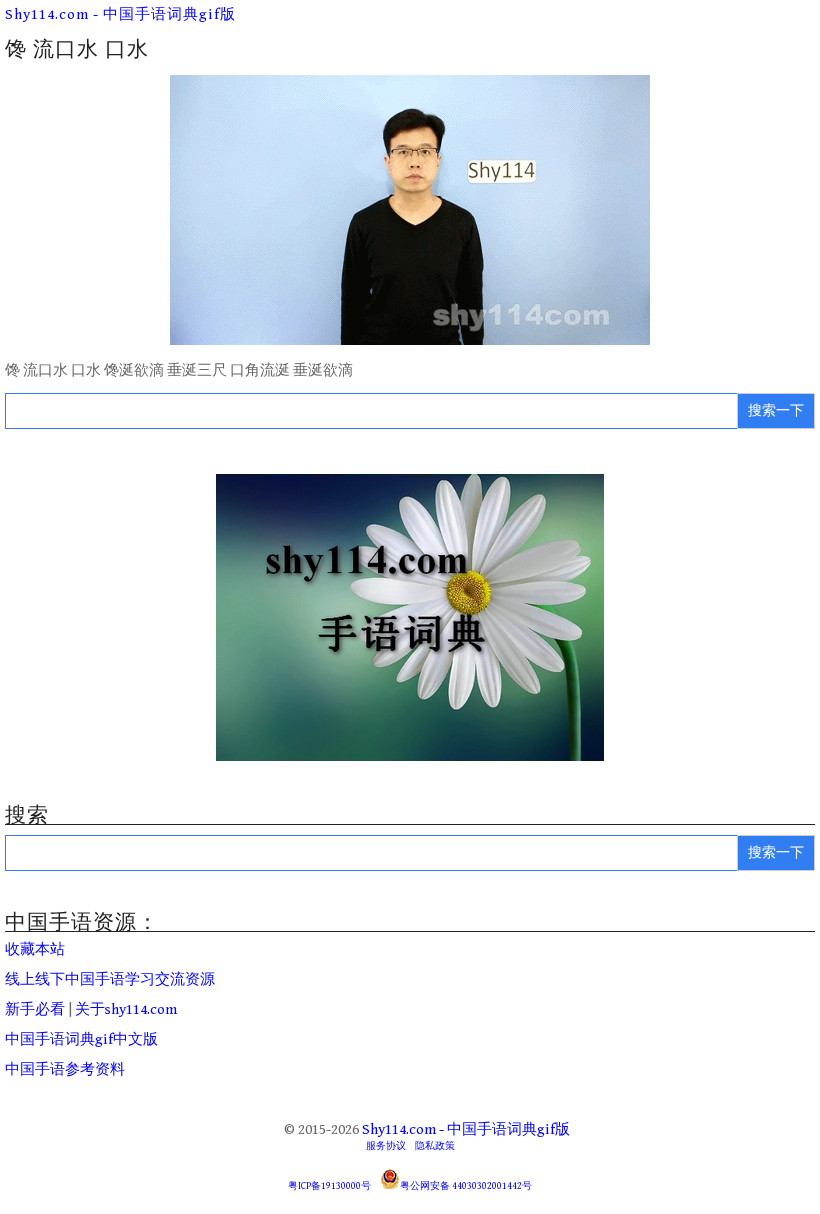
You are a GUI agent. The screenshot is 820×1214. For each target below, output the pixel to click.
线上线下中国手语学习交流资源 (110, 979)
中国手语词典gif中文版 (81, 1039)
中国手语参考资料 (65, 1069)
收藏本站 (35, 949)
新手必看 (35, 1009)
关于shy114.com (126, 1009)
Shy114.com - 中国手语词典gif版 (120, 14)
